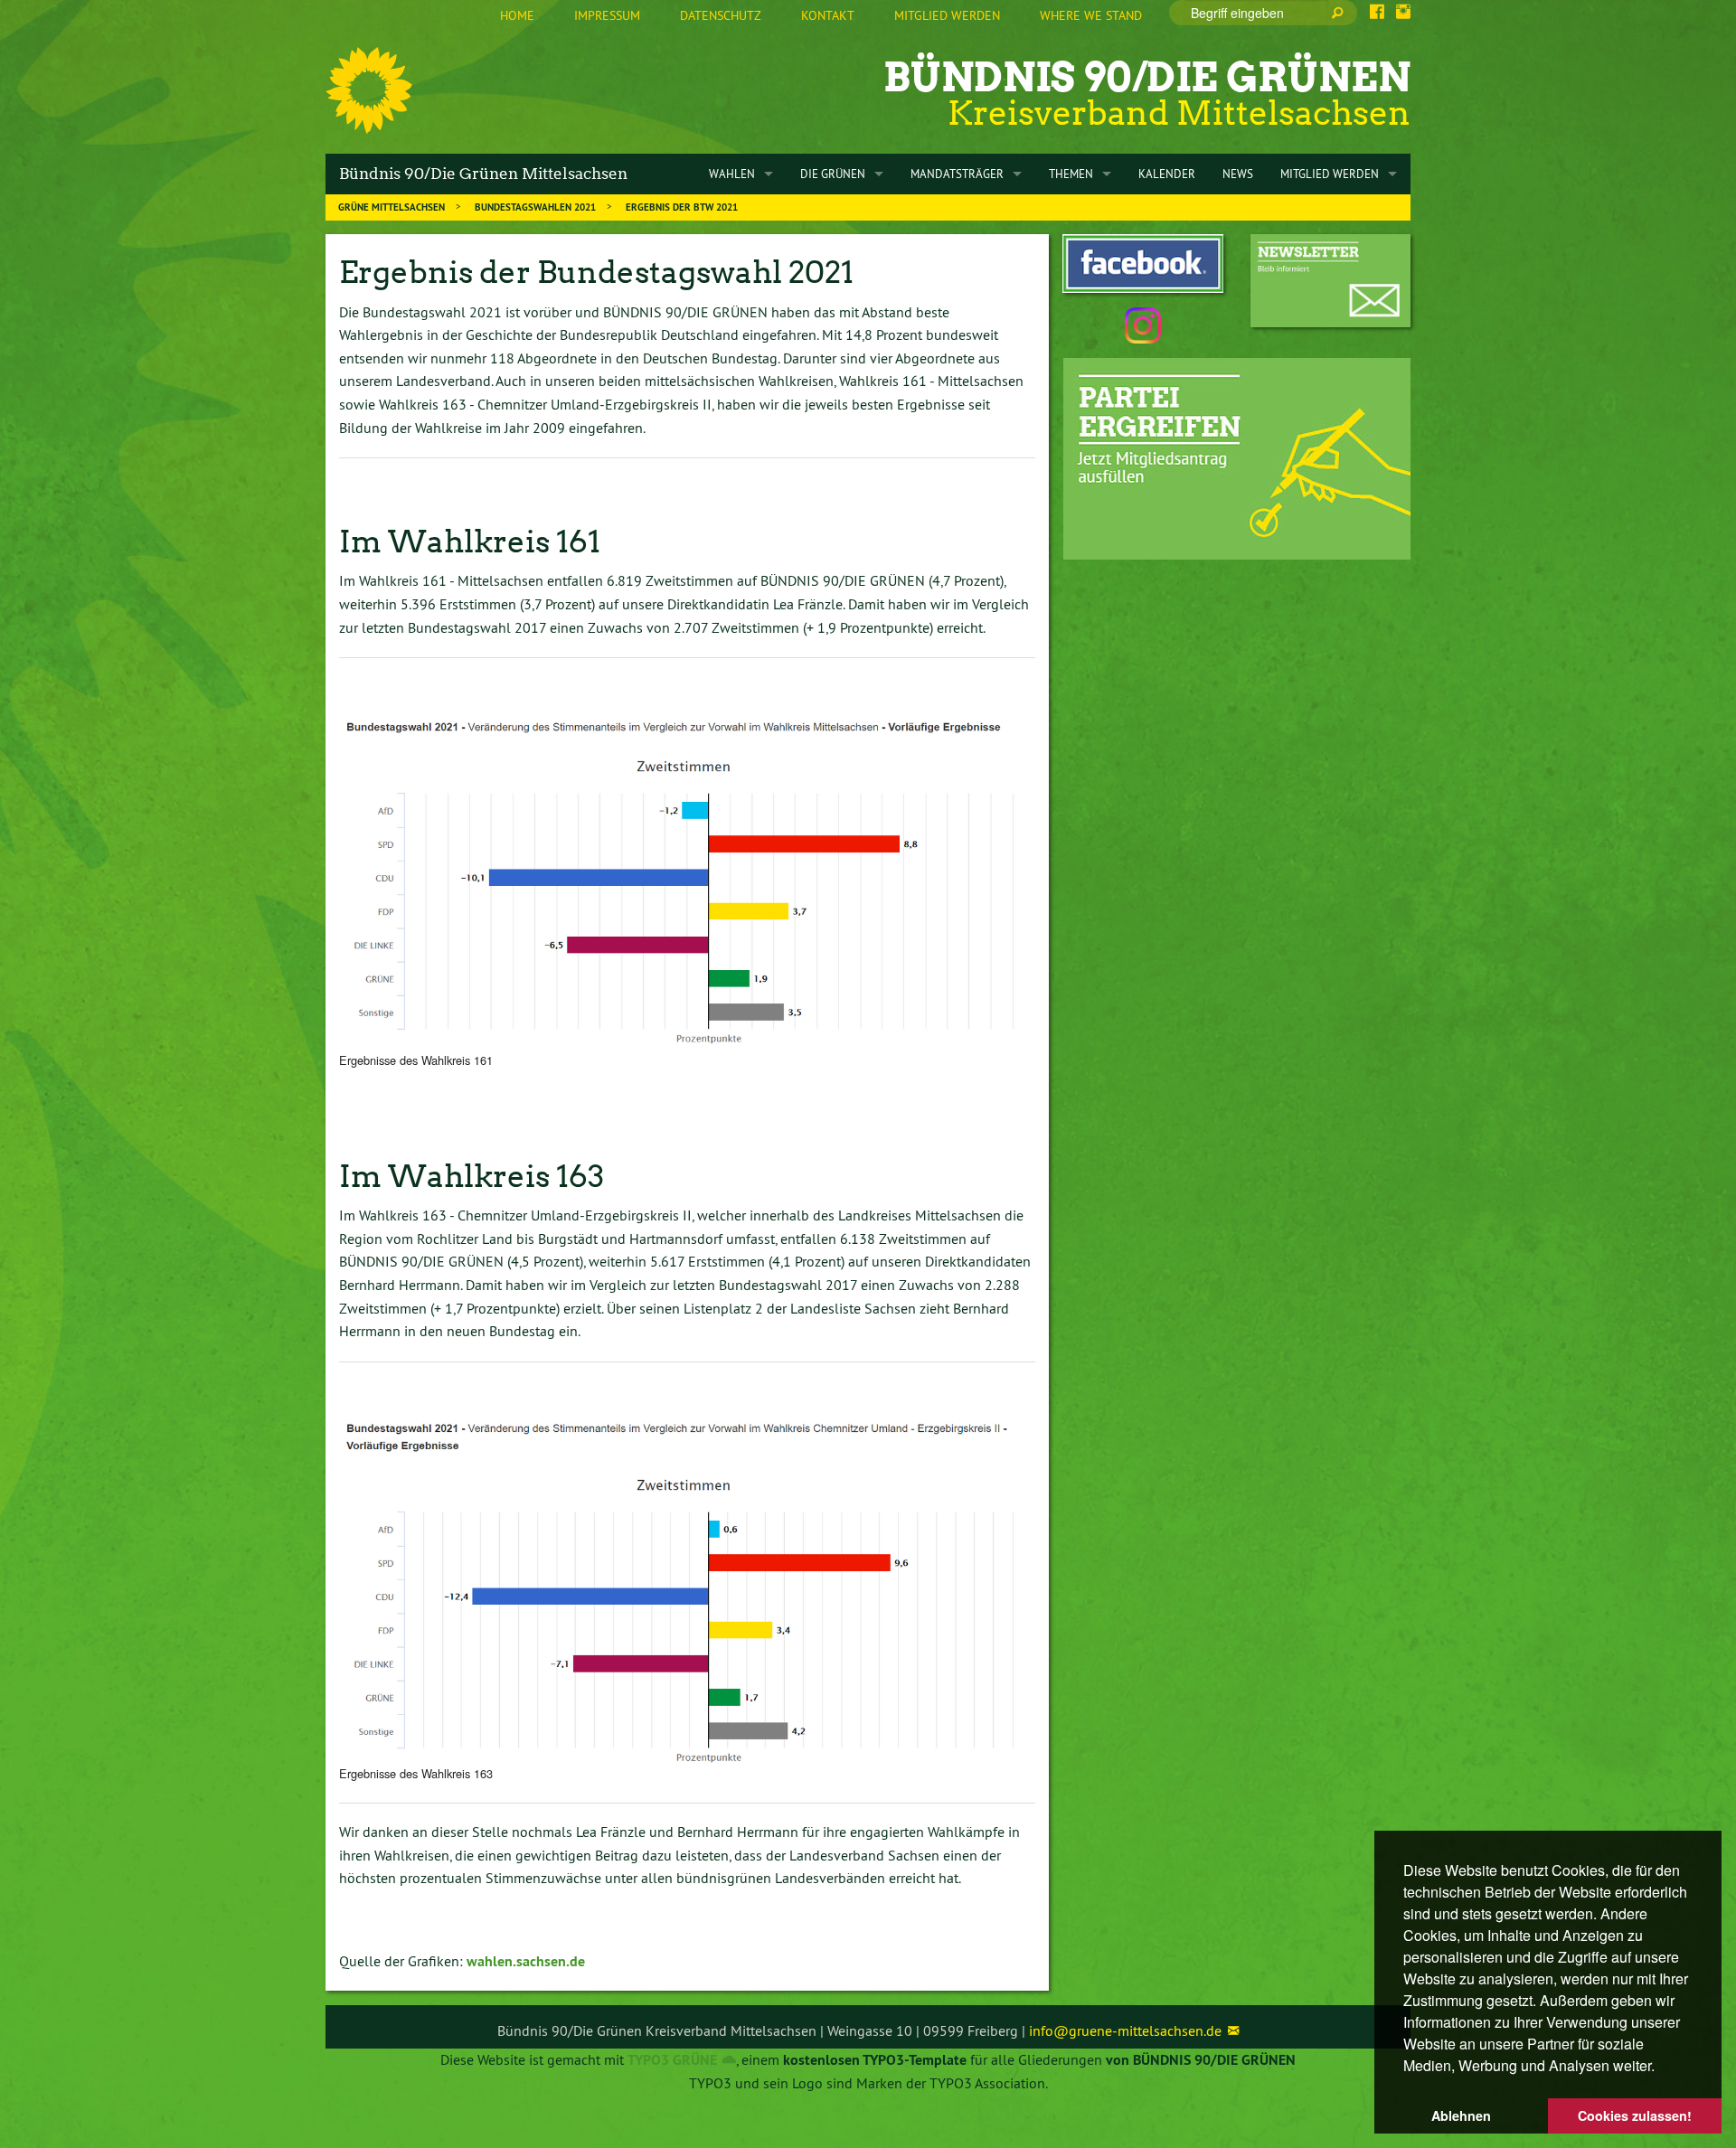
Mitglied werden (947, 15)
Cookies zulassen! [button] (1635, 2115)
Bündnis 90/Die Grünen (1147, 77)
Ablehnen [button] (1461, 2115)
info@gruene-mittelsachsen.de (1125, 2030)
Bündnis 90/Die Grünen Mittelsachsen (483, 174)
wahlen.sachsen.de (526, 1961)
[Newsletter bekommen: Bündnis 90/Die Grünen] (1330, 281)
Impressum (607, 15)
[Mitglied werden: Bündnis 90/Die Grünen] (1237, 459)
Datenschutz (721, 15)
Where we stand (1091, 15)
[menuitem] (517, 16)
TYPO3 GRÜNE (672, 2060)
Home (517, 15)
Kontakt (828, 15)
